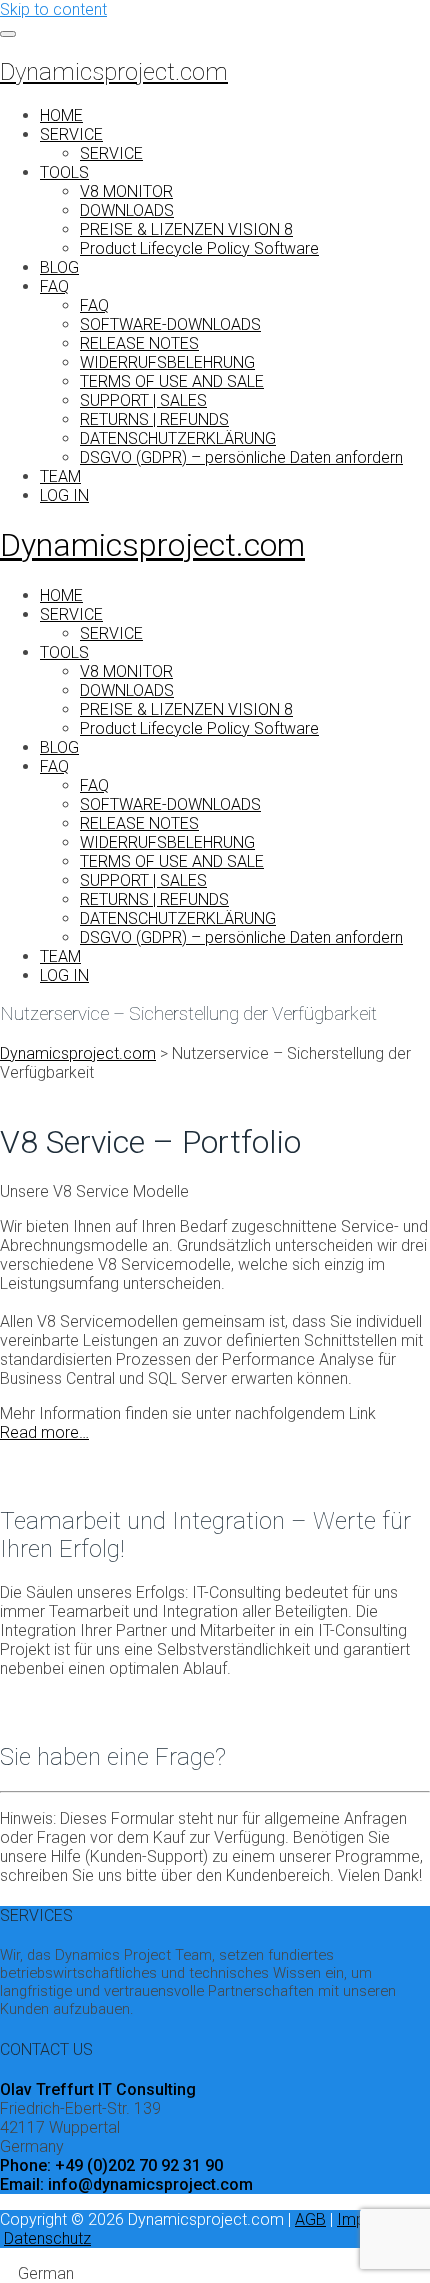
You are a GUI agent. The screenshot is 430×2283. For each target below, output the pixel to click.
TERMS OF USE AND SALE (172, 381)
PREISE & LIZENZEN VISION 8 (186, 229)
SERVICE (71, 134)
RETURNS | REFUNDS (154, 419)
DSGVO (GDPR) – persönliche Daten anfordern (241, 457)
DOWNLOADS (127, 210)
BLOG (59, 267)
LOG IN (64, 495)
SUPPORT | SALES (143, 400)
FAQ (54, 286)
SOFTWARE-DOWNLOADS (170, 324)
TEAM (60, 476)
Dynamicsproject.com (114, 72)
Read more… (44, 1432)
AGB (310, 2219)
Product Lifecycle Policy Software (199, 248)
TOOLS (64, 172)
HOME (61, 115)
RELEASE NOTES (139, 343)
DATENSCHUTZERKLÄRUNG (178, 438)
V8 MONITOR (126, 191)
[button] (215, 2273)
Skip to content (53, 9)
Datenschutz (47, 2238)
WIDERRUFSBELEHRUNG (167, 362)
